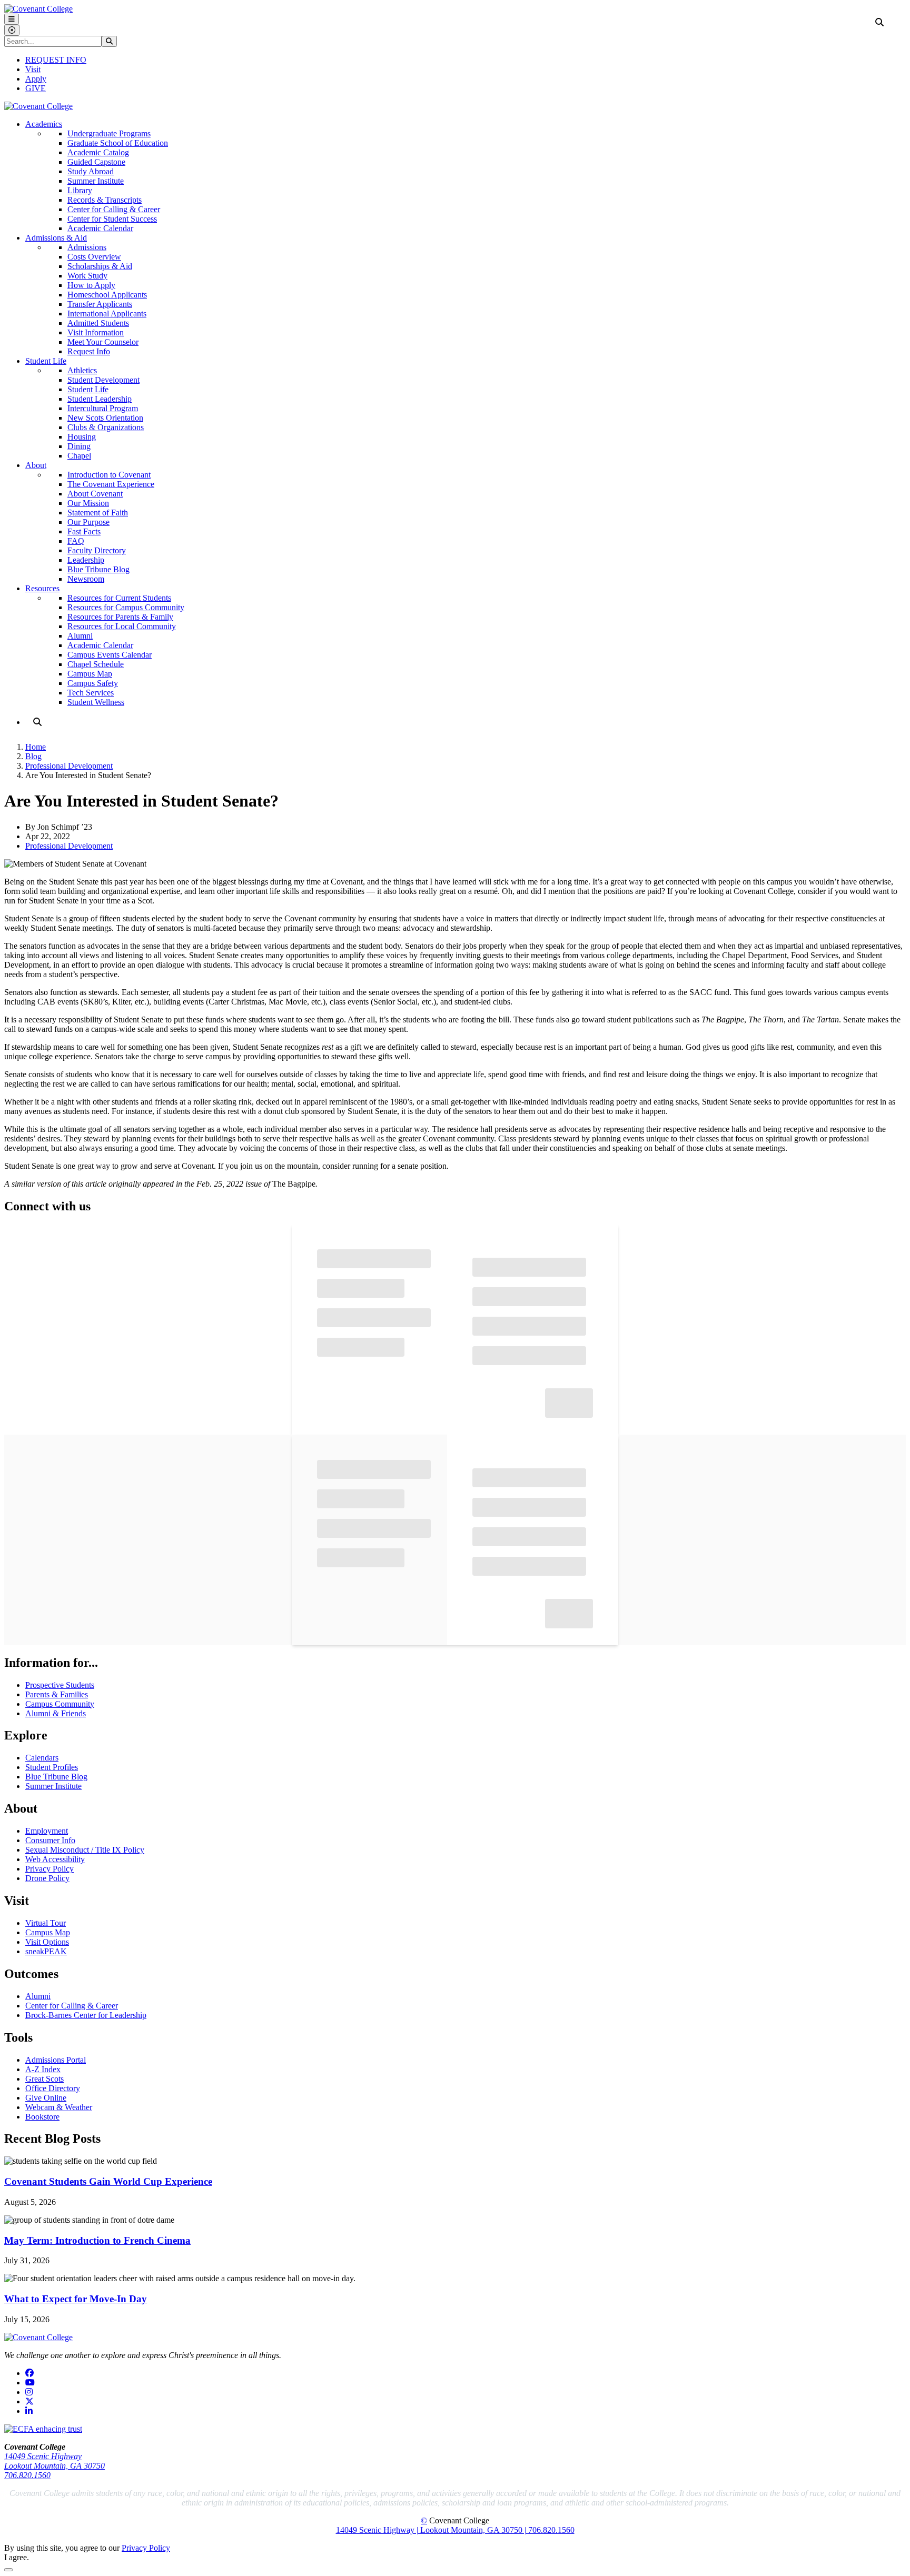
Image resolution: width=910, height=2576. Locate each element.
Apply (36, 79)
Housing (82, 437)
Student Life (88, 389)
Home (36, 747)
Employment (47, 1831)
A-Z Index (43, 2069)
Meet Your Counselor (103, 342)
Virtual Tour (46, 1923)
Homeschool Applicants (107, 295)
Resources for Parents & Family (120, 617)
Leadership (86, 560)
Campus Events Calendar (110, 655)
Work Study (87, 276)
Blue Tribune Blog (98, 569)
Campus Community (60, 1704)
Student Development (103, 380)
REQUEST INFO (56, 60)
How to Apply (91, 285)
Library (80, 190)
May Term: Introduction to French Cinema (97, 2240)
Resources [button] (42, 588)
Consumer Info (50, 1840)
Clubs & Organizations (106, 427)
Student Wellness (96, 702)
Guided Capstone (96, 162)
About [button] (36, 465)
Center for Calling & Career (114, 209)
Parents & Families (57, 1694)
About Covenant (95, 494)
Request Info (89, 351)
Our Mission (88, 503)
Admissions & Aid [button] (56, 238)
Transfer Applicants (100, 304)
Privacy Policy (50, 1869)
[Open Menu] (12, 19)
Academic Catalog (98, 152)
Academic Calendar (100, 228)
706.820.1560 (27, 2475)
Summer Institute (96, 181)
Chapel (79, 456)
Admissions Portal (56, 2060)
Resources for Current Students (119, 598)
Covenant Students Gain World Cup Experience (108, 2181)
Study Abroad (91, 171)
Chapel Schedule (96, 664)
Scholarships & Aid (100, 266)
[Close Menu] (12, 30)
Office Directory (53, 2088)
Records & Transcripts (105, 200)
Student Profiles (52, 1767)
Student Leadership (100, 399)
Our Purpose (88, 522)
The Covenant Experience (111, 484)
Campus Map (90, 674)
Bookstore (42, 2117)
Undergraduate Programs (109, 133)
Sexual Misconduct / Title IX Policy (85, 1850)
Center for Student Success (112, 219)
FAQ (76, 541)
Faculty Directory (97, 550)
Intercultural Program (103, 408)
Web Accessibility (55, 1859)
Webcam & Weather (59, 2107)
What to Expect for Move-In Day (76, 2299)
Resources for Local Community (122, 626)
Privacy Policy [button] (146, 2548)
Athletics (82, 370)
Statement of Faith (98, 513)
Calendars (42, 1758)
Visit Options (47, 1942)
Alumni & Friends (56, 1713)
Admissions (87, 247)
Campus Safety (93, 683)
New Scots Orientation (105, 418)
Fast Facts (84, 531)
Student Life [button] (46, 361)
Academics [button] (44, 124)
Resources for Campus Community (126, 607)
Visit (33, 69)
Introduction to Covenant (109, 475)
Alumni (80, 636)
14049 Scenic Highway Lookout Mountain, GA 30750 (55, 2461)
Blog (33, 756)
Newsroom (86, 579)
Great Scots (44, 2079)
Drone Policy (47, 1878)
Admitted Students (98, 323)
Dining (79, 446)
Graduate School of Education (118, 143)
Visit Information (96, 332)
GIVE (36, 88)
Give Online (46, 2098)
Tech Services (91, 693)
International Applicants (107, 314)
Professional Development (69, 766)
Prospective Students (60, 1685)
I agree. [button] (17, 2557)
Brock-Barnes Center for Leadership (86, 2015)
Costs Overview (94, 257)
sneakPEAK (46, 1951)
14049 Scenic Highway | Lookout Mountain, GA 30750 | (432, 2530)
